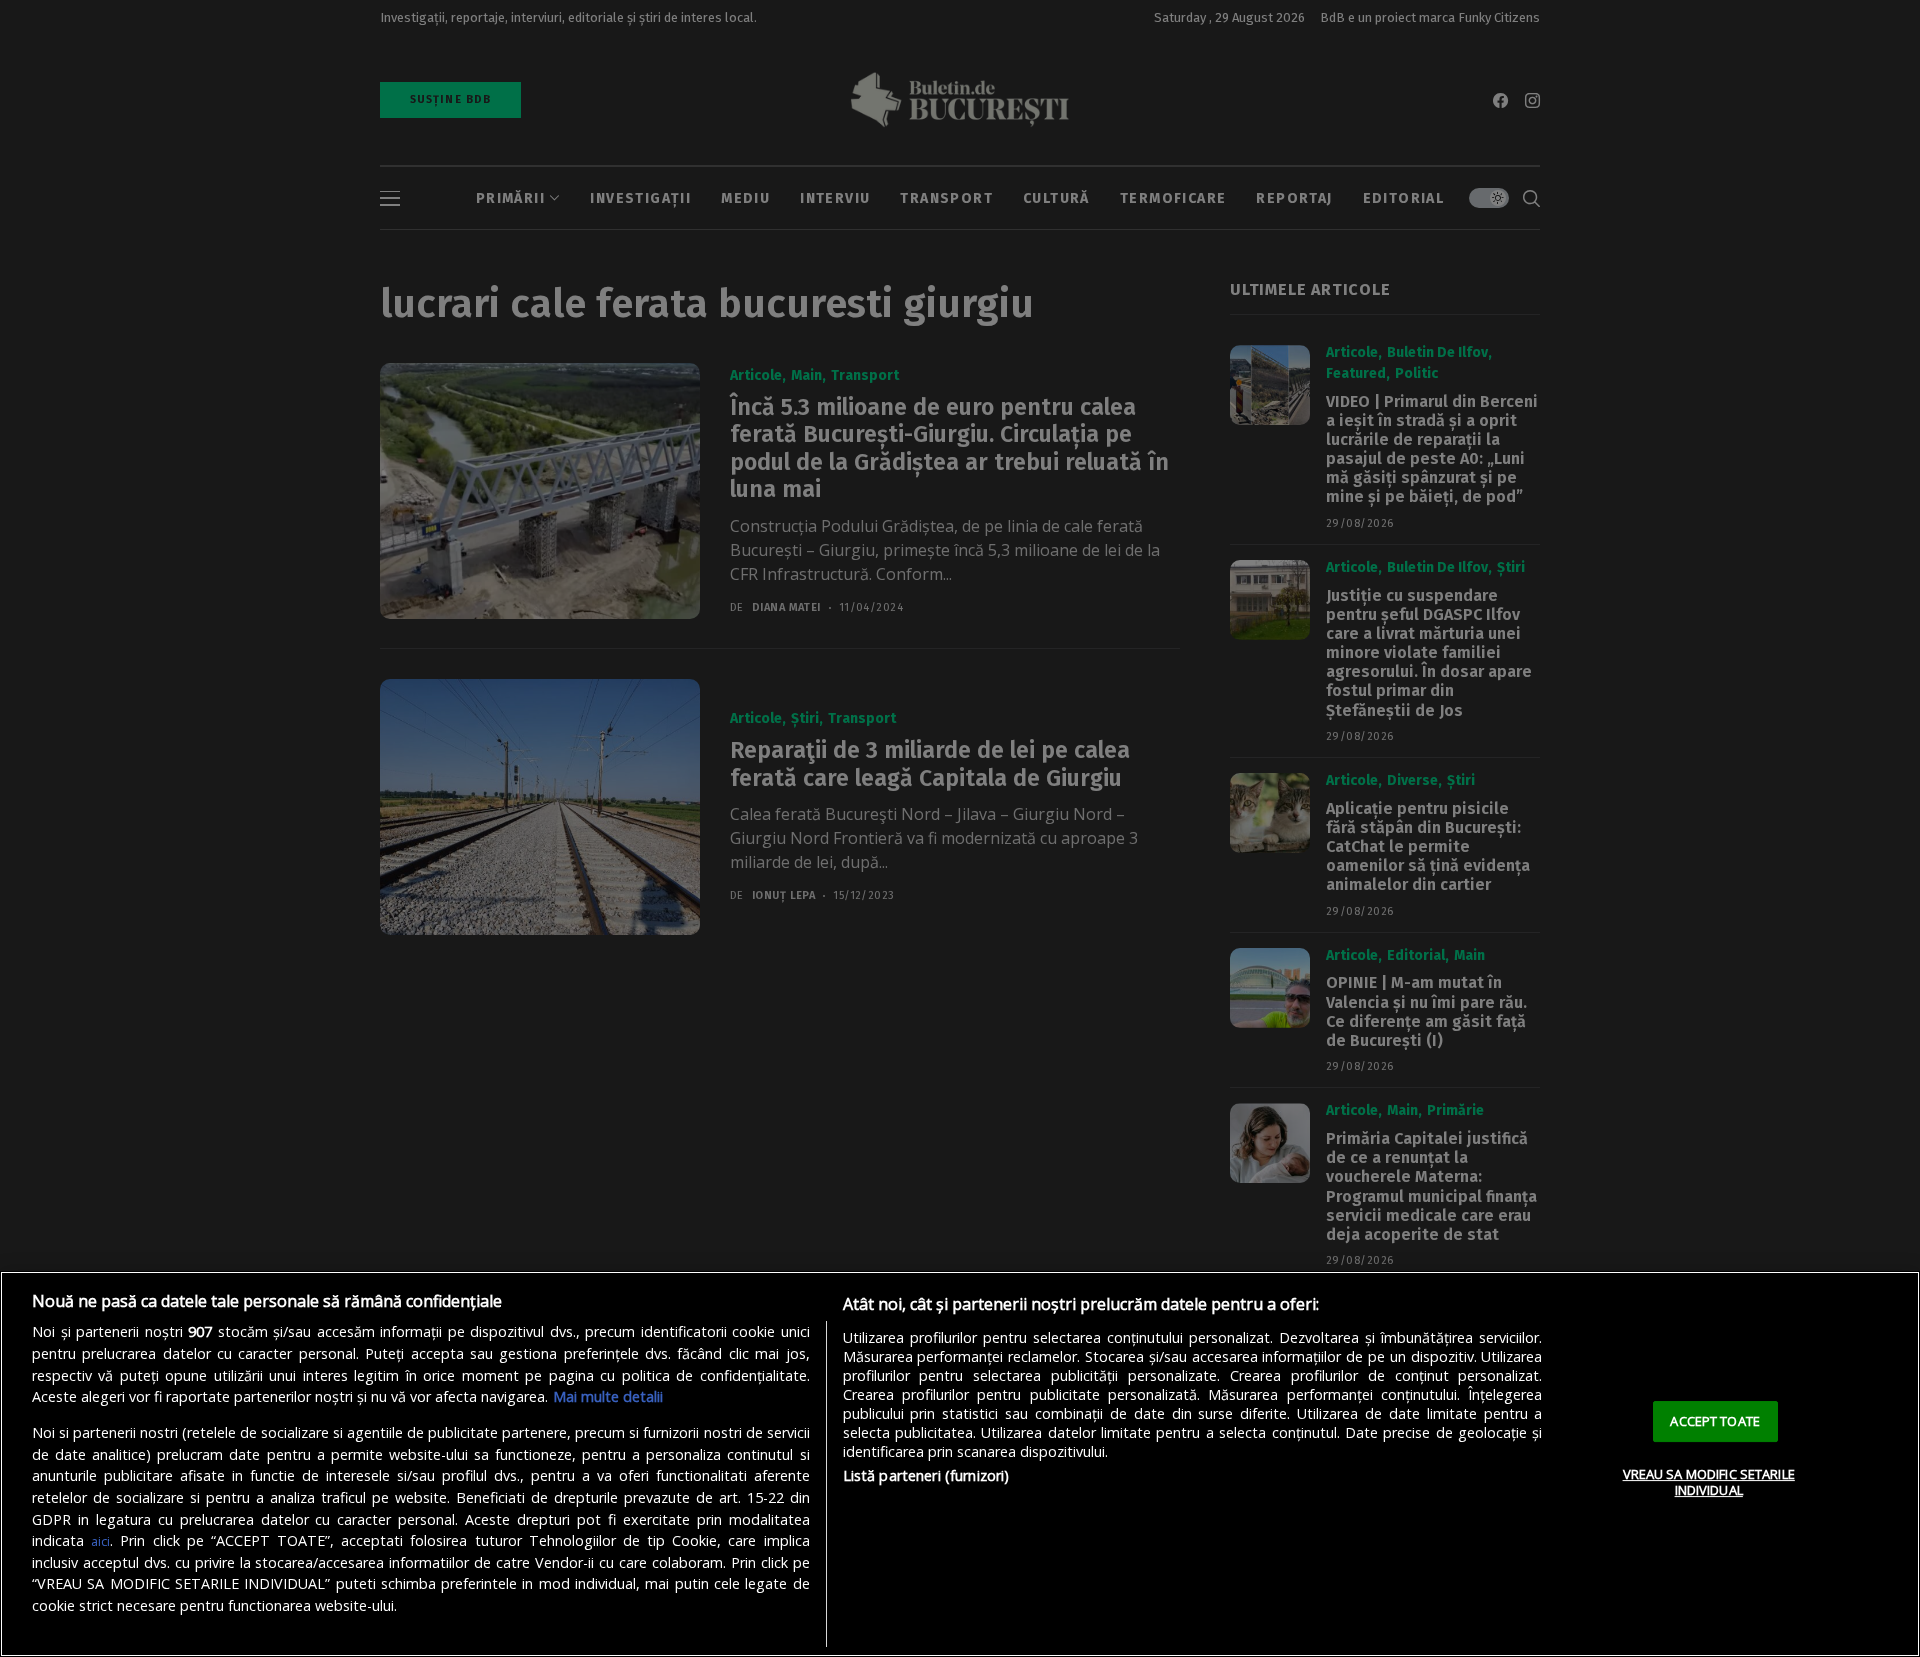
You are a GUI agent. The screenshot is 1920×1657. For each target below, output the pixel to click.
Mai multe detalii (608, 1396)
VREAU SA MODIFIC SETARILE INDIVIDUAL (1709, 1482)
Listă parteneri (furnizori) (926, 1475)
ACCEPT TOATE (1715, 1421)
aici (100, 1541)
